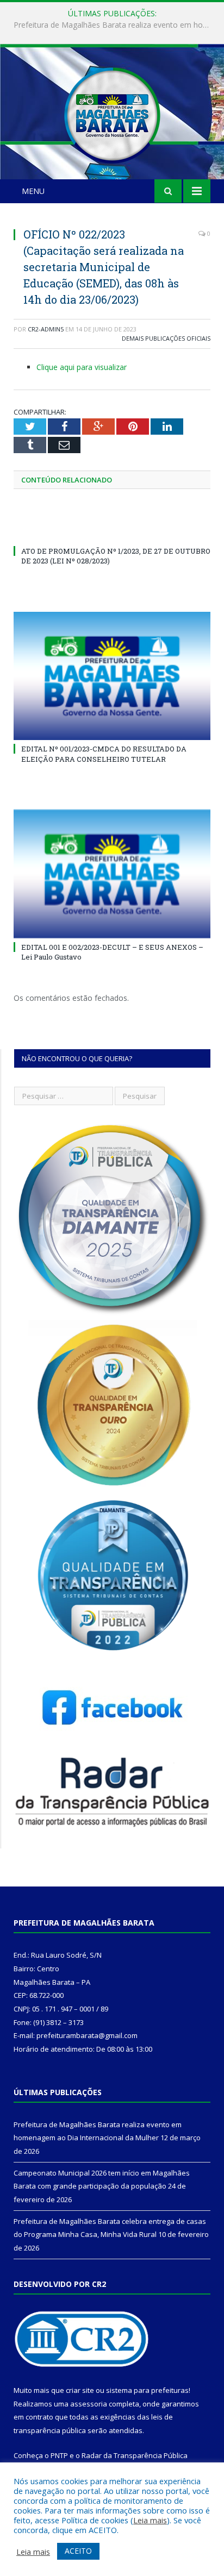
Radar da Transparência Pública (135, 2455)
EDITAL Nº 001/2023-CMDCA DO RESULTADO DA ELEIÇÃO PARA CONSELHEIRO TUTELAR (104, 754)
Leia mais (150, 2520)
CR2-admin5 (46, 329)
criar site (80, 2390)
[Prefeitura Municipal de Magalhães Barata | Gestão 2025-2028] (112, 113)
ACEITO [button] (78, 2551)
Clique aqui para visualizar (82, 367)
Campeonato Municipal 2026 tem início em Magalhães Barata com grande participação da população (115, 25)
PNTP (59, 2455)
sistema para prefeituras (147, 2390)
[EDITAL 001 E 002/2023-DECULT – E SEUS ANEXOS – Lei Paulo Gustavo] (112, 874)
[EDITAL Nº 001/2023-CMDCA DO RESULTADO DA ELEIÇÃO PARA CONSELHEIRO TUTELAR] (112, 676)
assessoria (89, 2404)
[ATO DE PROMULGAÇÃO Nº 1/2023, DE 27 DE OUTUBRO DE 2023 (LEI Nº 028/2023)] (112, 531)
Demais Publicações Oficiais (166, 338)
